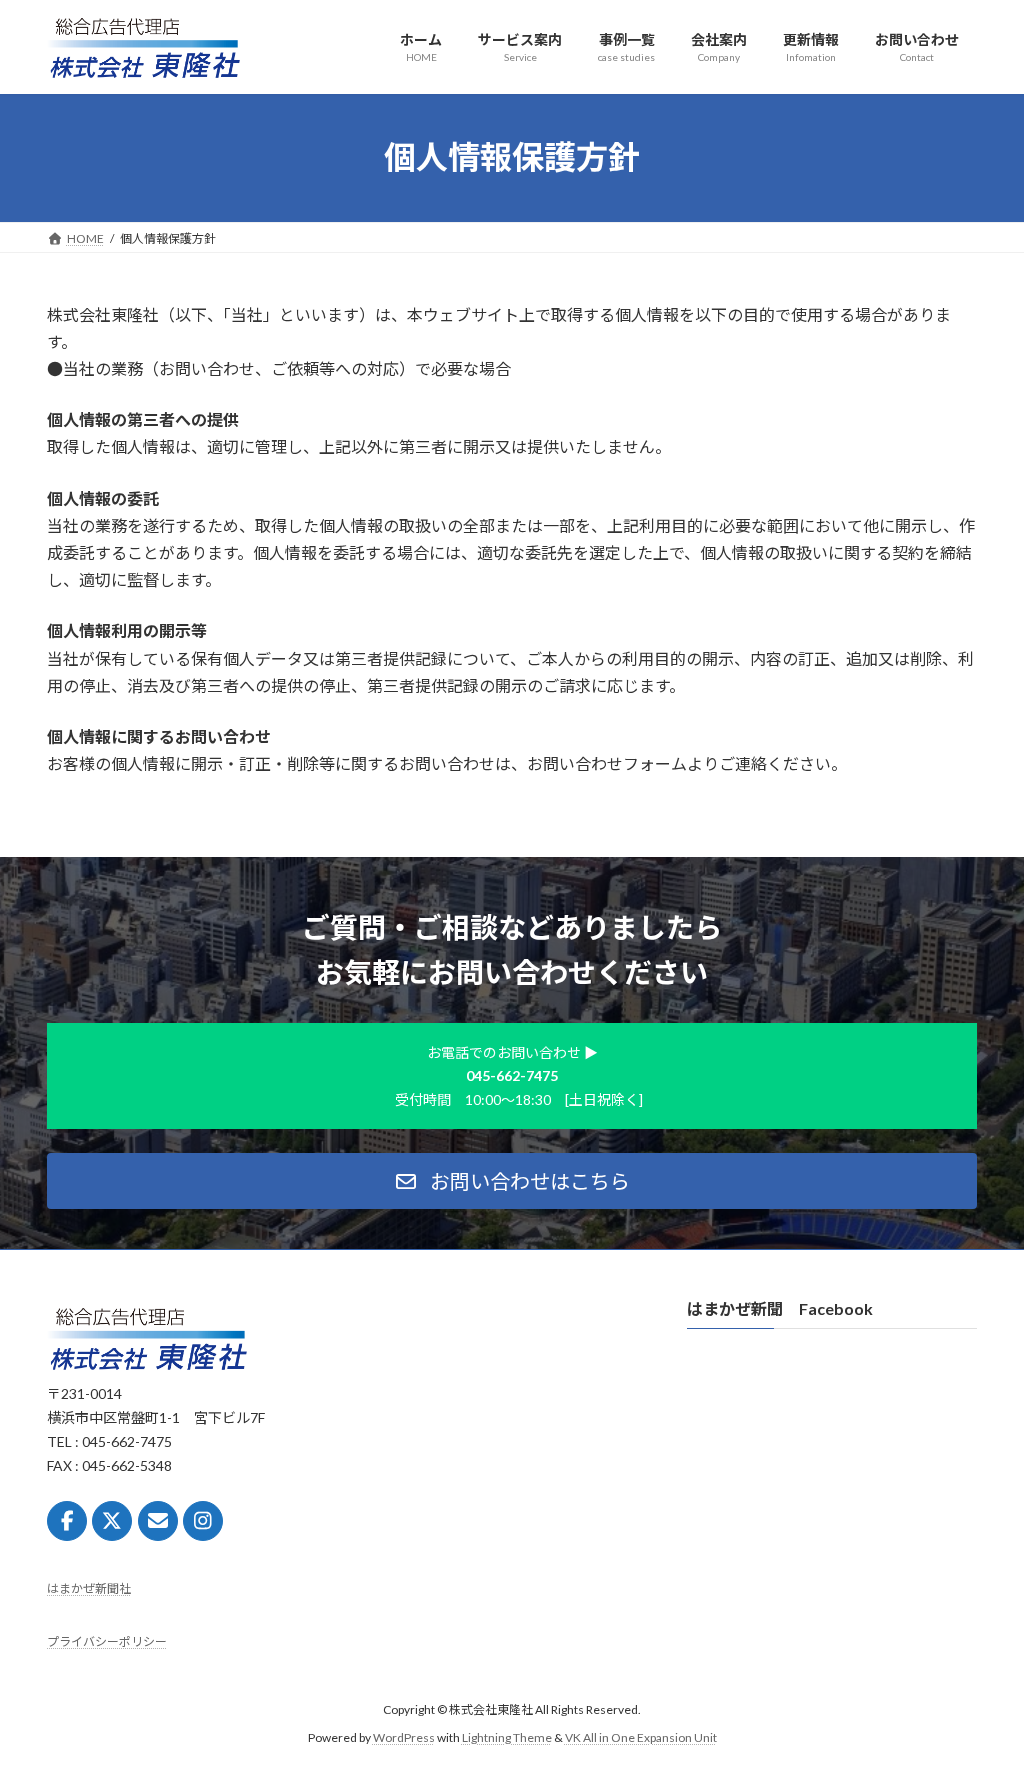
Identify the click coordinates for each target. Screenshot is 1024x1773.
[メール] (158, 1522)
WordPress (404, 1738)
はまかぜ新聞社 (89, 1589)
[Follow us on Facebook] (67, 1522)
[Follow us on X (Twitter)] (112, 1522)
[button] (512, 1181)
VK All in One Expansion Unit (641, 1738)
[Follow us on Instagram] (203, 1522)
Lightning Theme (507, 1738)
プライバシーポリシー (107, 1641)
